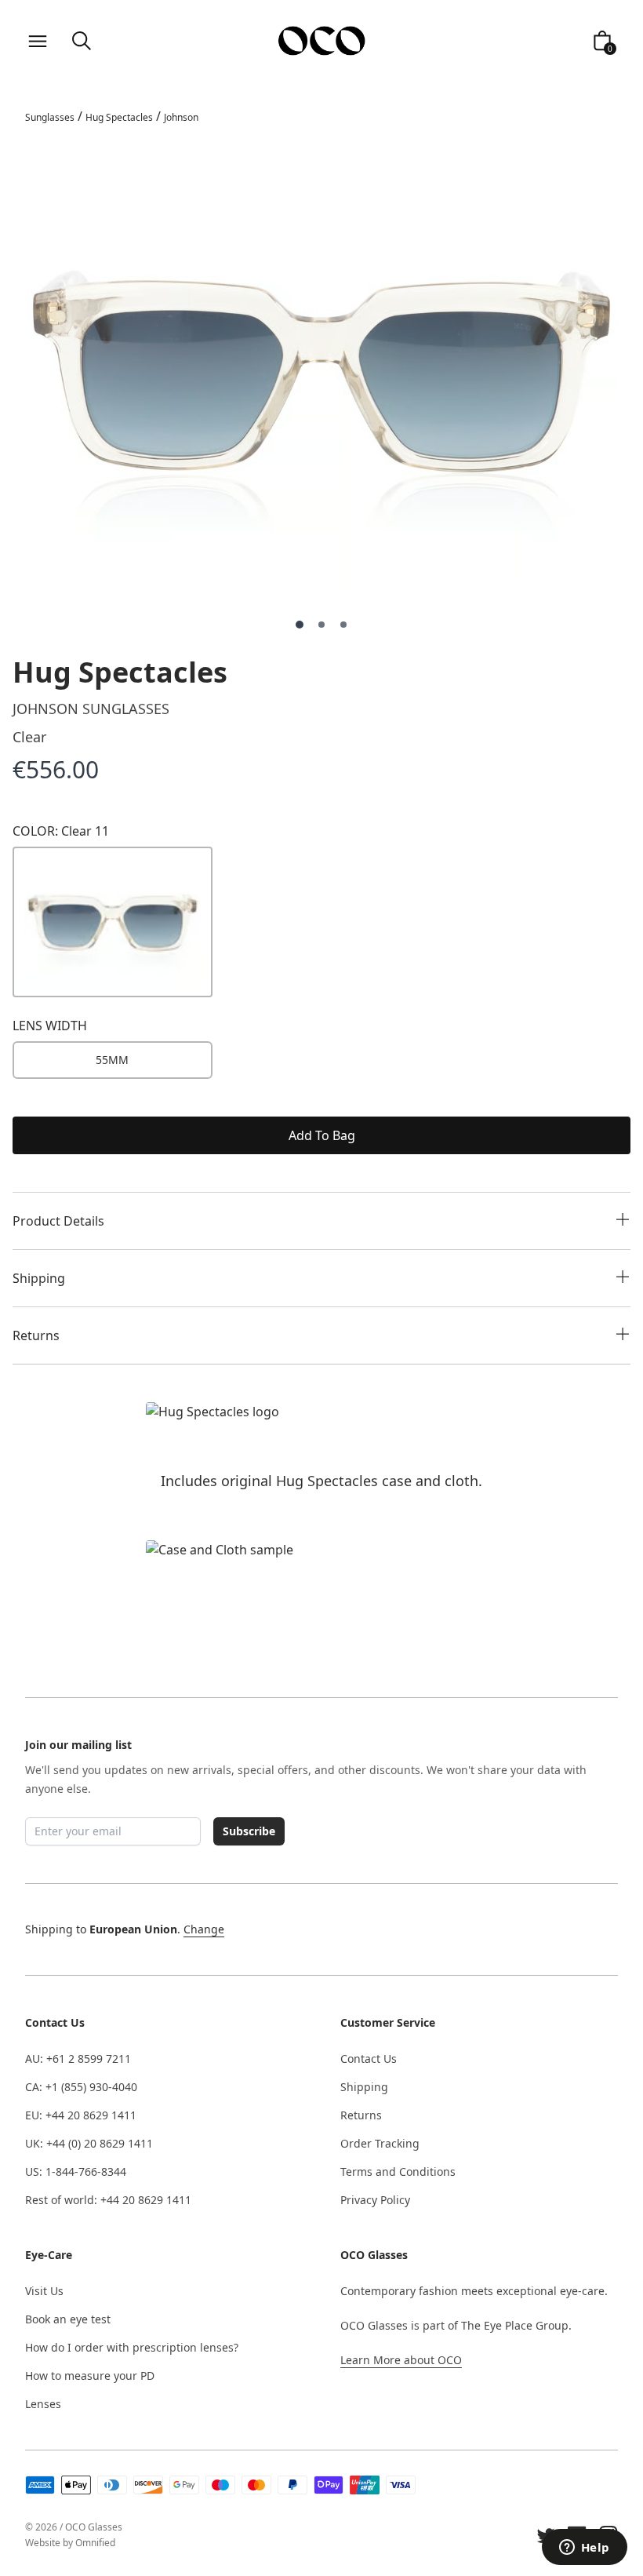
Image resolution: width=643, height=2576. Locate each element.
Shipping (364, 2087)
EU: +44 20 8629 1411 (81, 2115)
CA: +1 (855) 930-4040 (81, 2087)
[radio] (113, 1060)
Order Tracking (380, 2143)
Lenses (43, 2404)
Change (204, 1929)
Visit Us (44, 2291)
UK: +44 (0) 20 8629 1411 (89, 2143)
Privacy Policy (375, 2200)
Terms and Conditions (398, 2172)
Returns (361, 2115)
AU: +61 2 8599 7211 (78, 2059)
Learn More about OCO (401, 2360)
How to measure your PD (90, 2376)
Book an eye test (68, 2319)
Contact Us (369, 2059)
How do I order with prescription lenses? (132, 2347)
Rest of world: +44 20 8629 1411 (108, 2200)
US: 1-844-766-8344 (76, 2172)
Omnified (95, 2543)
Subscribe (249, 1831)
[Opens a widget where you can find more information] (584, 2549)
